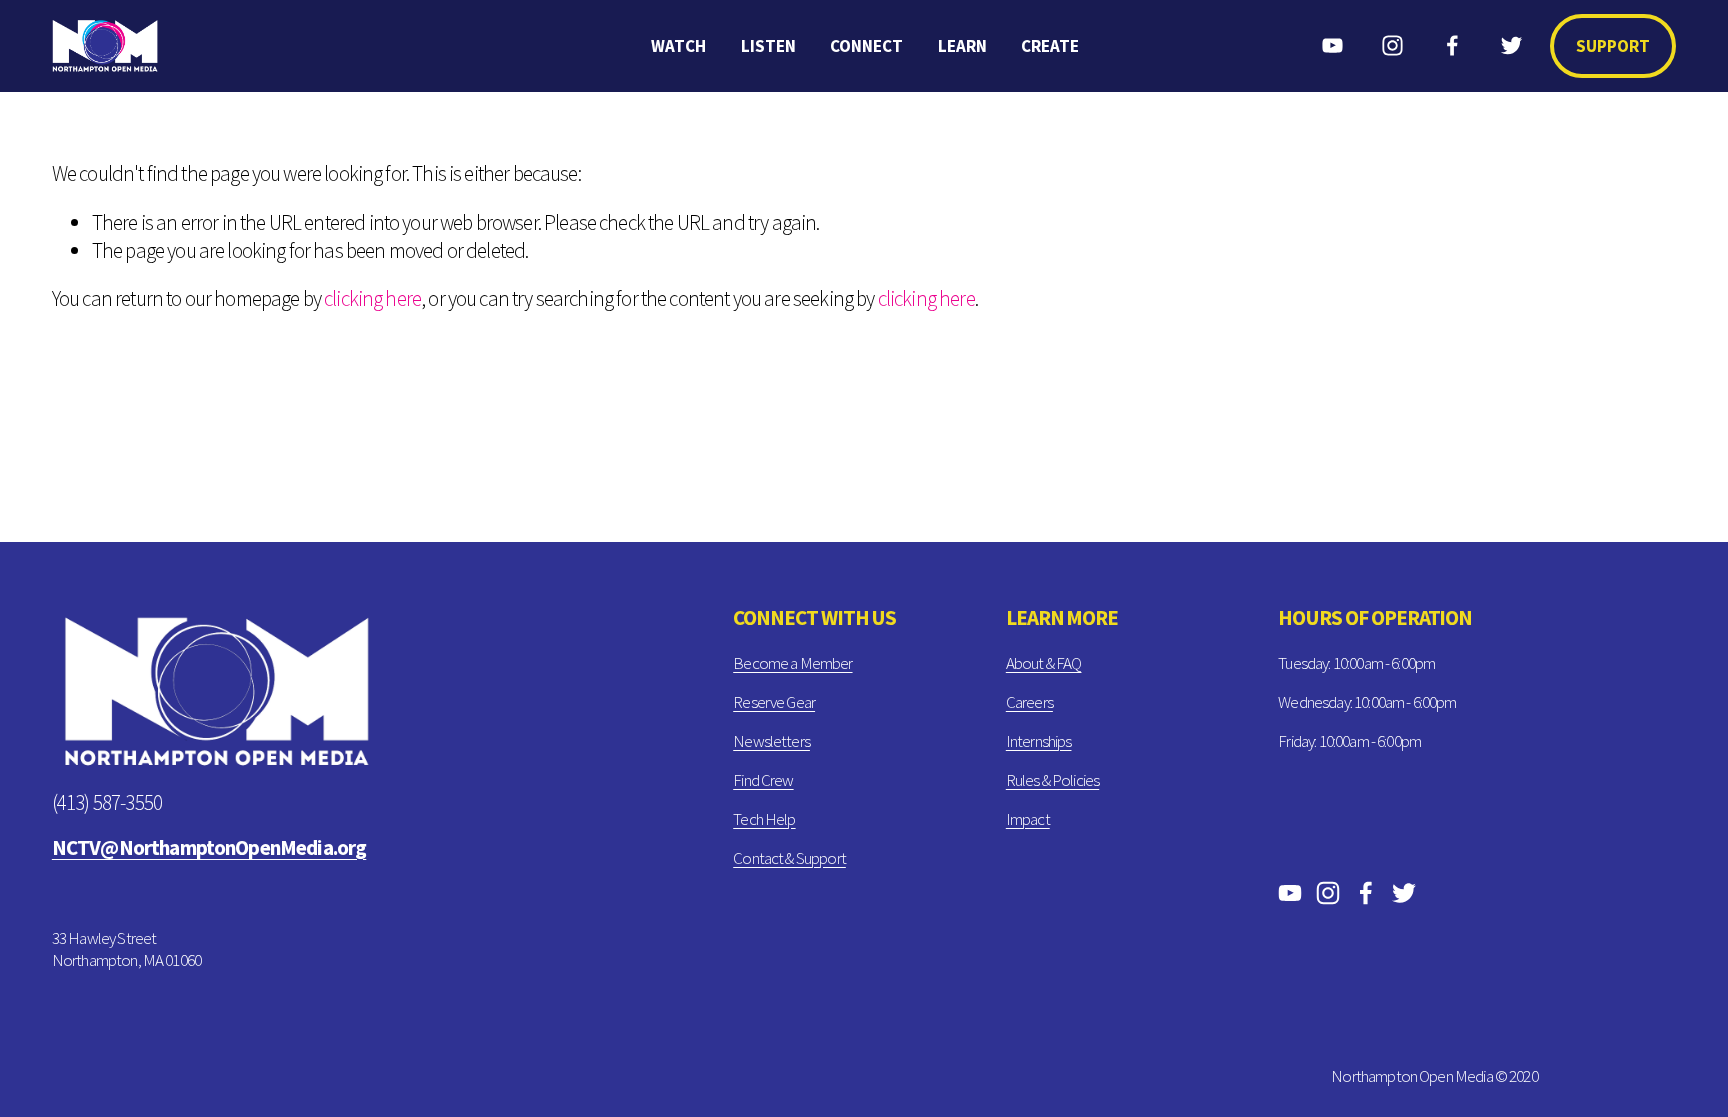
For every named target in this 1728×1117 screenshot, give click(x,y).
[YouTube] (1332, 45)
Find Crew (763, 780)
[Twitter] (1511, 45)
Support (1613, 46)
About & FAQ (1044, 663)
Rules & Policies (1052, 780)
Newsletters (771, 741)
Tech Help (764, 819)
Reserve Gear (774, 702)
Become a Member (792, 663)
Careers (1029, 702)
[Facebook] (1452, 45)
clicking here (372, 298)
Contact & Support (789, 858)
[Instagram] (1392, 45)
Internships (1039, 741)
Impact (1028, 819)
